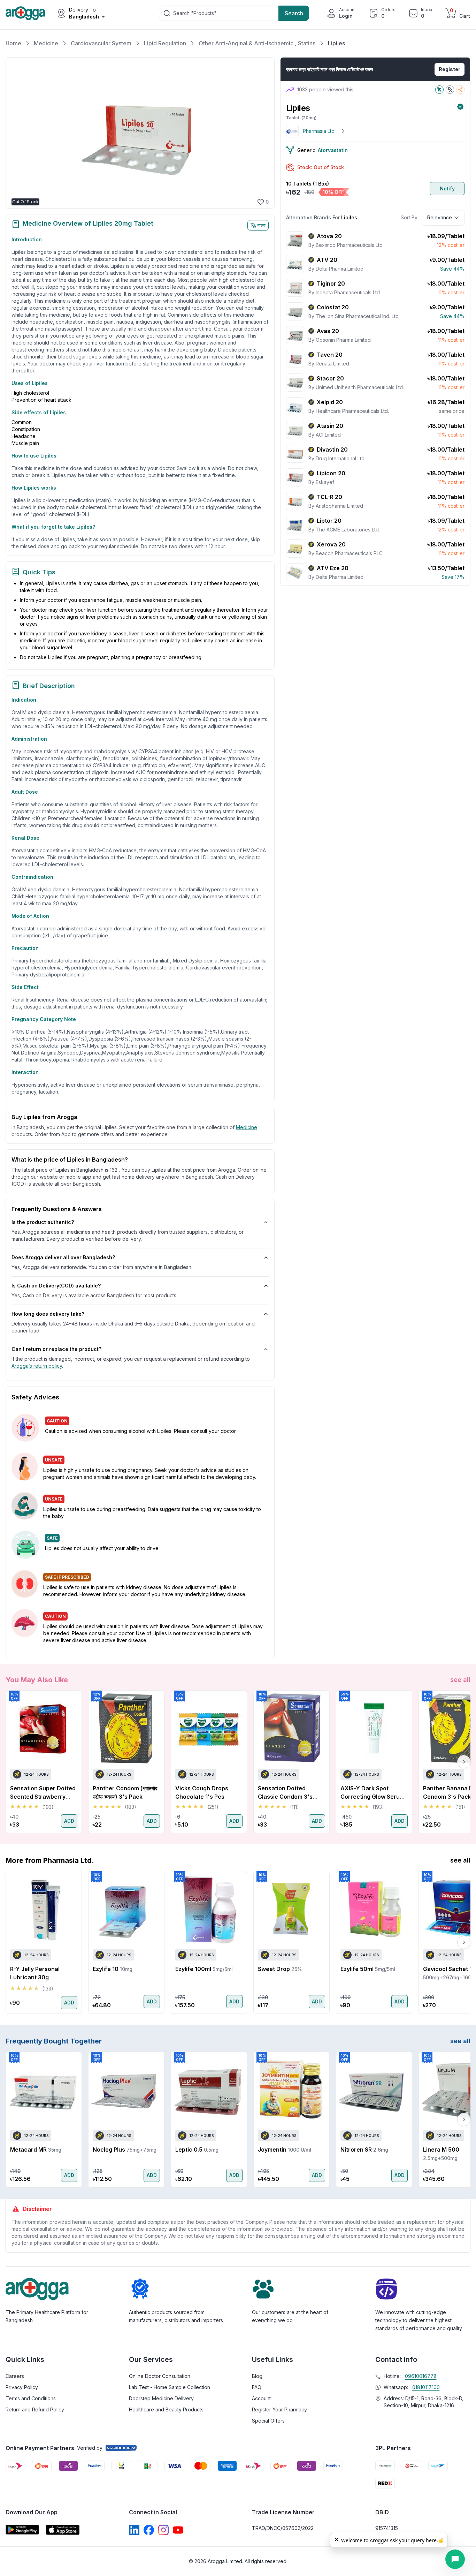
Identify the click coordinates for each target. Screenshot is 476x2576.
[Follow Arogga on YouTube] (178, 2530)
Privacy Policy (22, 2387)
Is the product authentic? (43, 1222)
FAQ (257, 2387)
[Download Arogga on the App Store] (63, 2530)
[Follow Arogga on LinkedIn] (134, 2530)
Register (450, 69)
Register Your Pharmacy (279, 2409)
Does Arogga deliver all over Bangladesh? (63, 1257)
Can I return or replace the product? (56, 1349)
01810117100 (426, 2387)
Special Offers (268, 2421)
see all (460, 1680)
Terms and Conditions (31, 2398)
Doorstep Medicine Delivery (161, 2398)
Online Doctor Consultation (160, 2376)
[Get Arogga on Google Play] (22, 2530)
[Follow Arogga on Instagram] (163, 2530)
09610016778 (421, 2376)
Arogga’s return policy (37, 1366)
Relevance (440, 217)
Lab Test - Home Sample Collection (170, 2387)
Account (261, 2398)
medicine (247, 1127)
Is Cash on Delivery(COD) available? (56, 1286)
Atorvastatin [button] (333, 150)
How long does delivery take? (48, 1314)
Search (294, 13)
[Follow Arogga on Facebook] (149, 2530)
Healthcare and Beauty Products (166, 2409)
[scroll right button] (464, 1762)
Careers (15, 2376)
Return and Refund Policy (35, 2409)
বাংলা (262, 225)
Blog (257, 2376)
